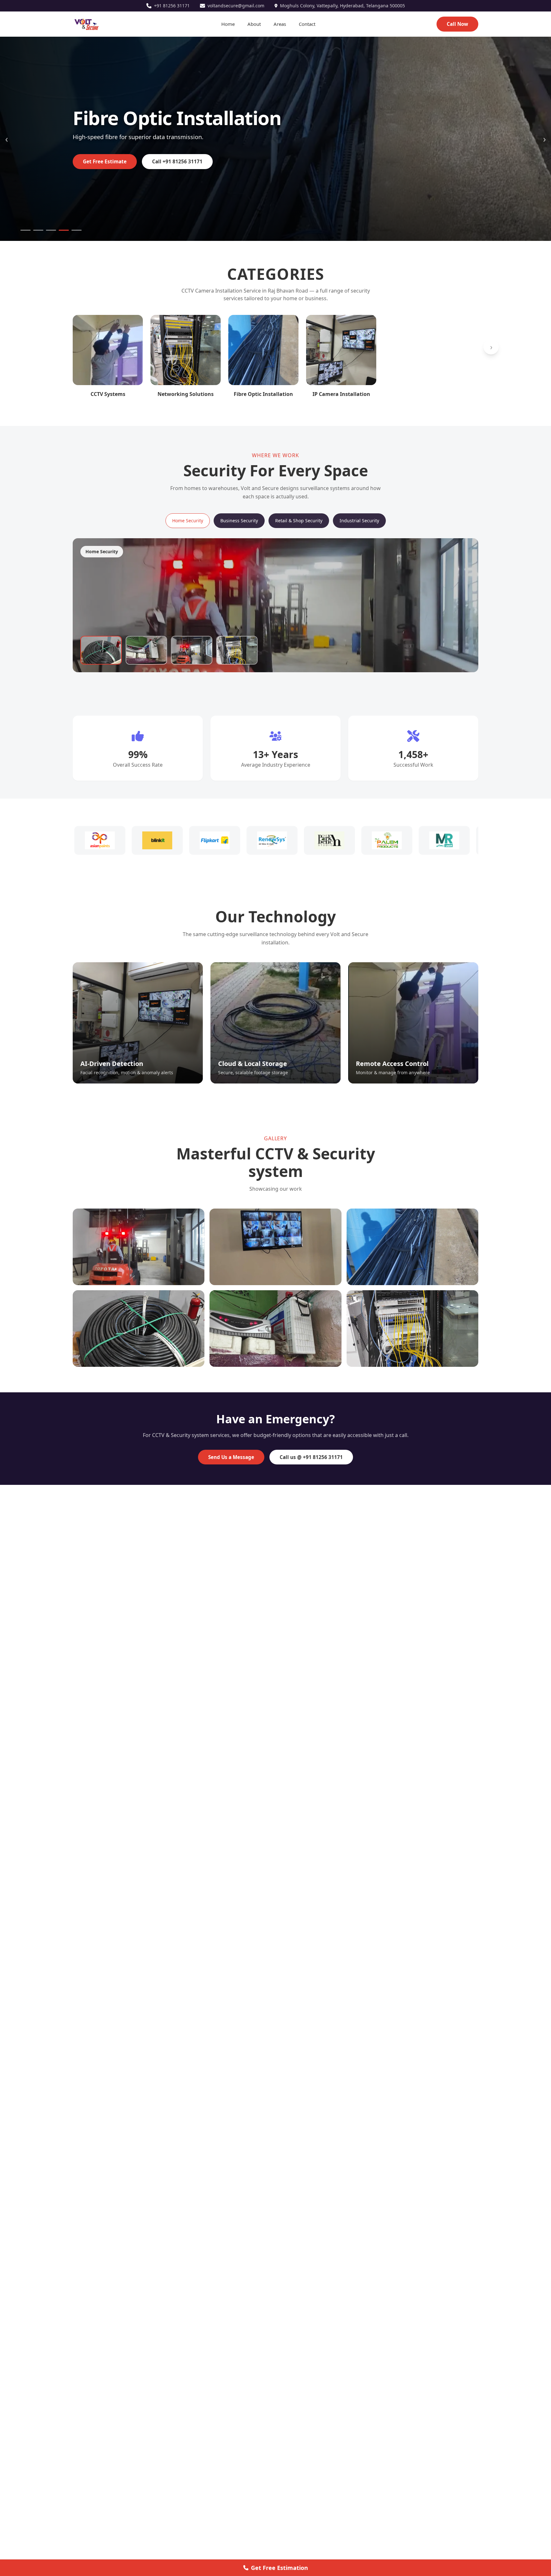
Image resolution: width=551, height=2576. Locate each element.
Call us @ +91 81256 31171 (311, 1457)
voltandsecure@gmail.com (236, 6)
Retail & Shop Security (299, 521)
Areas (280, 24)
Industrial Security (359, 521)
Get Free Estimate (105, 161)
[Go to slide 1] (26, 230)
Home (228, 24)
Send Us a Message (231, 1457)
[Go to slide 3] (51, 230)
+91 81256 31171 (172, 6)
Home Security (188, 521)
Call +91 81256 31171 (177, 161)
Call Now (457, 24)
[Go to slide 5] (77, 230)
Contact (307, 24)
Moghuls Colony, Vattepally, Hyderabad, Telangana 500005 (342, 6)
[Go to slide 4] (64, 230)
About (254, 24)
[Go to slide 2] (38, 230)
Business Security (239, 521)
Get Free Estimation (279, 2568)
